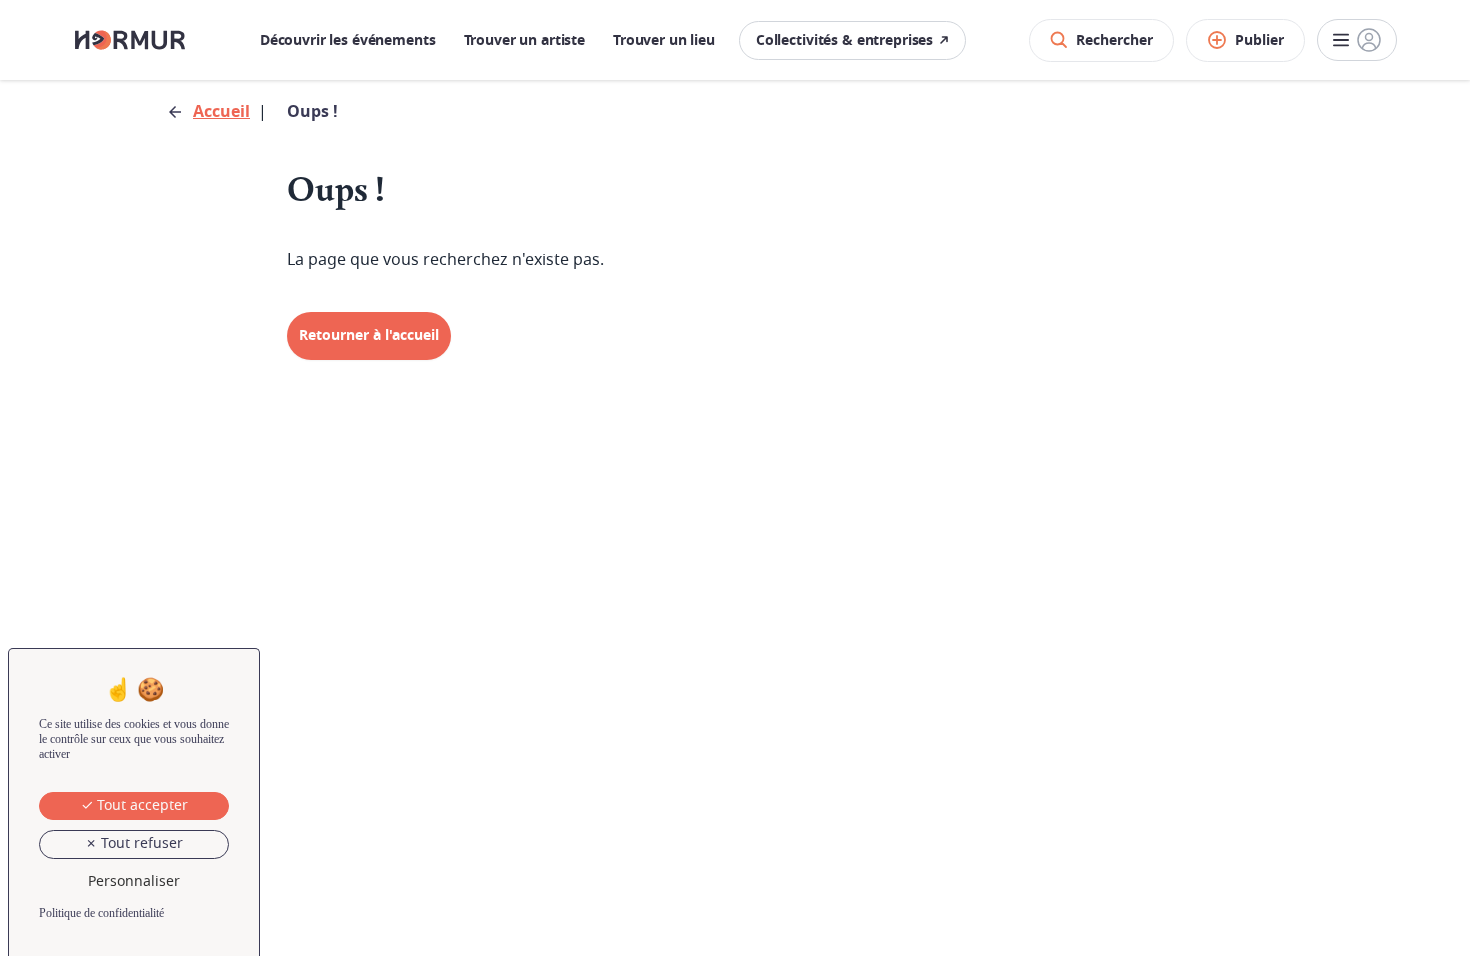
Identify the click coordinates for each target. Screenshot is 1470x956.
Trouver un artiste (524, 40)
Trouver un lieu (664, 40)
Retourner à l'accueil (369, 335)
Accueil (221, 112)
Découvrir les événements (348, 40)
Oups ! (312, 112)
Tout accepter (140, 805)
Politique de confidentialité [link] (101, 913)
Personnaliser (134, 881)
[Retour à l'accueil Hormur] (130, 40)
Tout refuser (140, 843)
